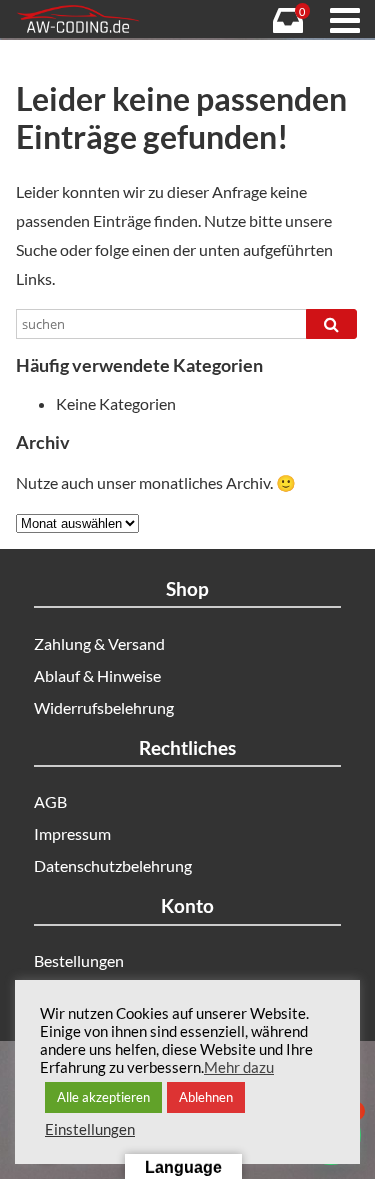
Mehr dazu (239, 1067)
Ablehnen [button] (206, 1097)
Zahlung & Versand (99, 643)
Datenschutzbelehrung (113, 865)
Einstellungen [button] (90, 1129)
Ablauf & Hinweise (97, 675)
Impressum (72, 833)
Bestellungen (79, 960)
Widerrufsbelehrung (104, 707)
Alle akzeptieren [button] (103, 1097)
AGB (50, 801)
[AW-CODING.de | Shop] (99, 19)
